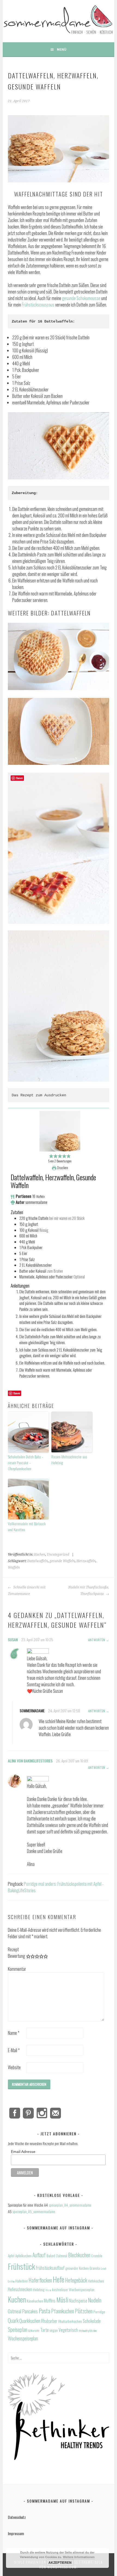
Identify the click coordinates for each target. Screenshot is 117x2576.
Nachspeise (78, 2301)
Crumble (97, 2256)
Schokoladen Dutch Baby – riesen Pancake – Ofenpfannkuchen (26, 1463)
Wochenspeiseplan (23, 2338)
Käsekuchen (35, 2301)
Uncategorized (58, 1555)
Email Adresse (23, 2152)
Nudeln (95, 2300)
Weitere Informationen (79, 2557)
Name (14, 2033)
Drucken (62, 1168)
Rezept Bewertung (16, 1953)
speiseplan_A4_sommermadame (70, 2205)
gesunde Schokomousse (81, 298)
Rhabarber (49, 2321)
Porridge (99, 2312)
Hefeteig (39, 2290)
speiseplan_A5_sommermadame (34, 2211)
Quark (13, 2321)
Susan (13, 1640)
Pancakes (30, 2311)
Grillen (11, 2281)
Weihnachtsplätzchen (88, 2330)
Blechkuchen (79, 2255)
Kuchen (40, 1555)
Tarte (44, 2330)
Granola (95, 2268)
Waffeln (14, 1568)
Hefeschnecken (20, 2289)
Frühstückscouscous (39, 305)
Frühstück (21, 2266)
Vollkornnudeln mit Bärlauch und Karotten (27, 1526)
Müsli (62, 2300)
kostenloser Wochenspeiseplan (73, 2290)
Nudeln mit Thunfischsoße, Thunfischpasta (89, 1591)
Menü (62, 49)
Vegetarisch (68, 2330)
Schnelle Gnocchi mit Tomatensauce (27, 1591)
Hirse (48, 2290)
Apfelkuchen (23, 2256)
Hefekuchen (96, 2281)
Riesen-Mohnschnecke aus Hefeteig (69, 1460)
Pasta (44, 2311)
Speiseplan (18, 2330)
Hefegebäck (76, 2280)
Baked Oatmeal (57, 2256)
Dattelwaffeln (38, 1561)
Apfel (11, 2256)
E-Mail (14, 2050)
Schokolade (92, 2321)
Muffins (50, 2301)
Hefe (59, 2279)
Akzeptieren (60, 2562)
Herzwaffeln (86, 1561)
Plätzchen (84, 2311)
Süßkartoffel (34, 2330)
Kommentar (17, 1969)
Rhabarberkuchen (70, 2321)
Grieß (103, 2268)
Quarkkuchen (30, 2321)
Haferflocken (40, 2280)
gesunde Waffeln (62, 1561)
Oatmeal (15, 2311)
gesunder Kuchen (77, 2268)
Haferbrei (21, 2281)
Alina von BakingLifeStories (30, 1761)
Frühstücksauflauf (50, 2268)
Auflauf (39, 2255)
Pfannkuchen (63, 2311)
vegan (54, 2330)
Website (14, 2067)
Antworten (97, 1640)
